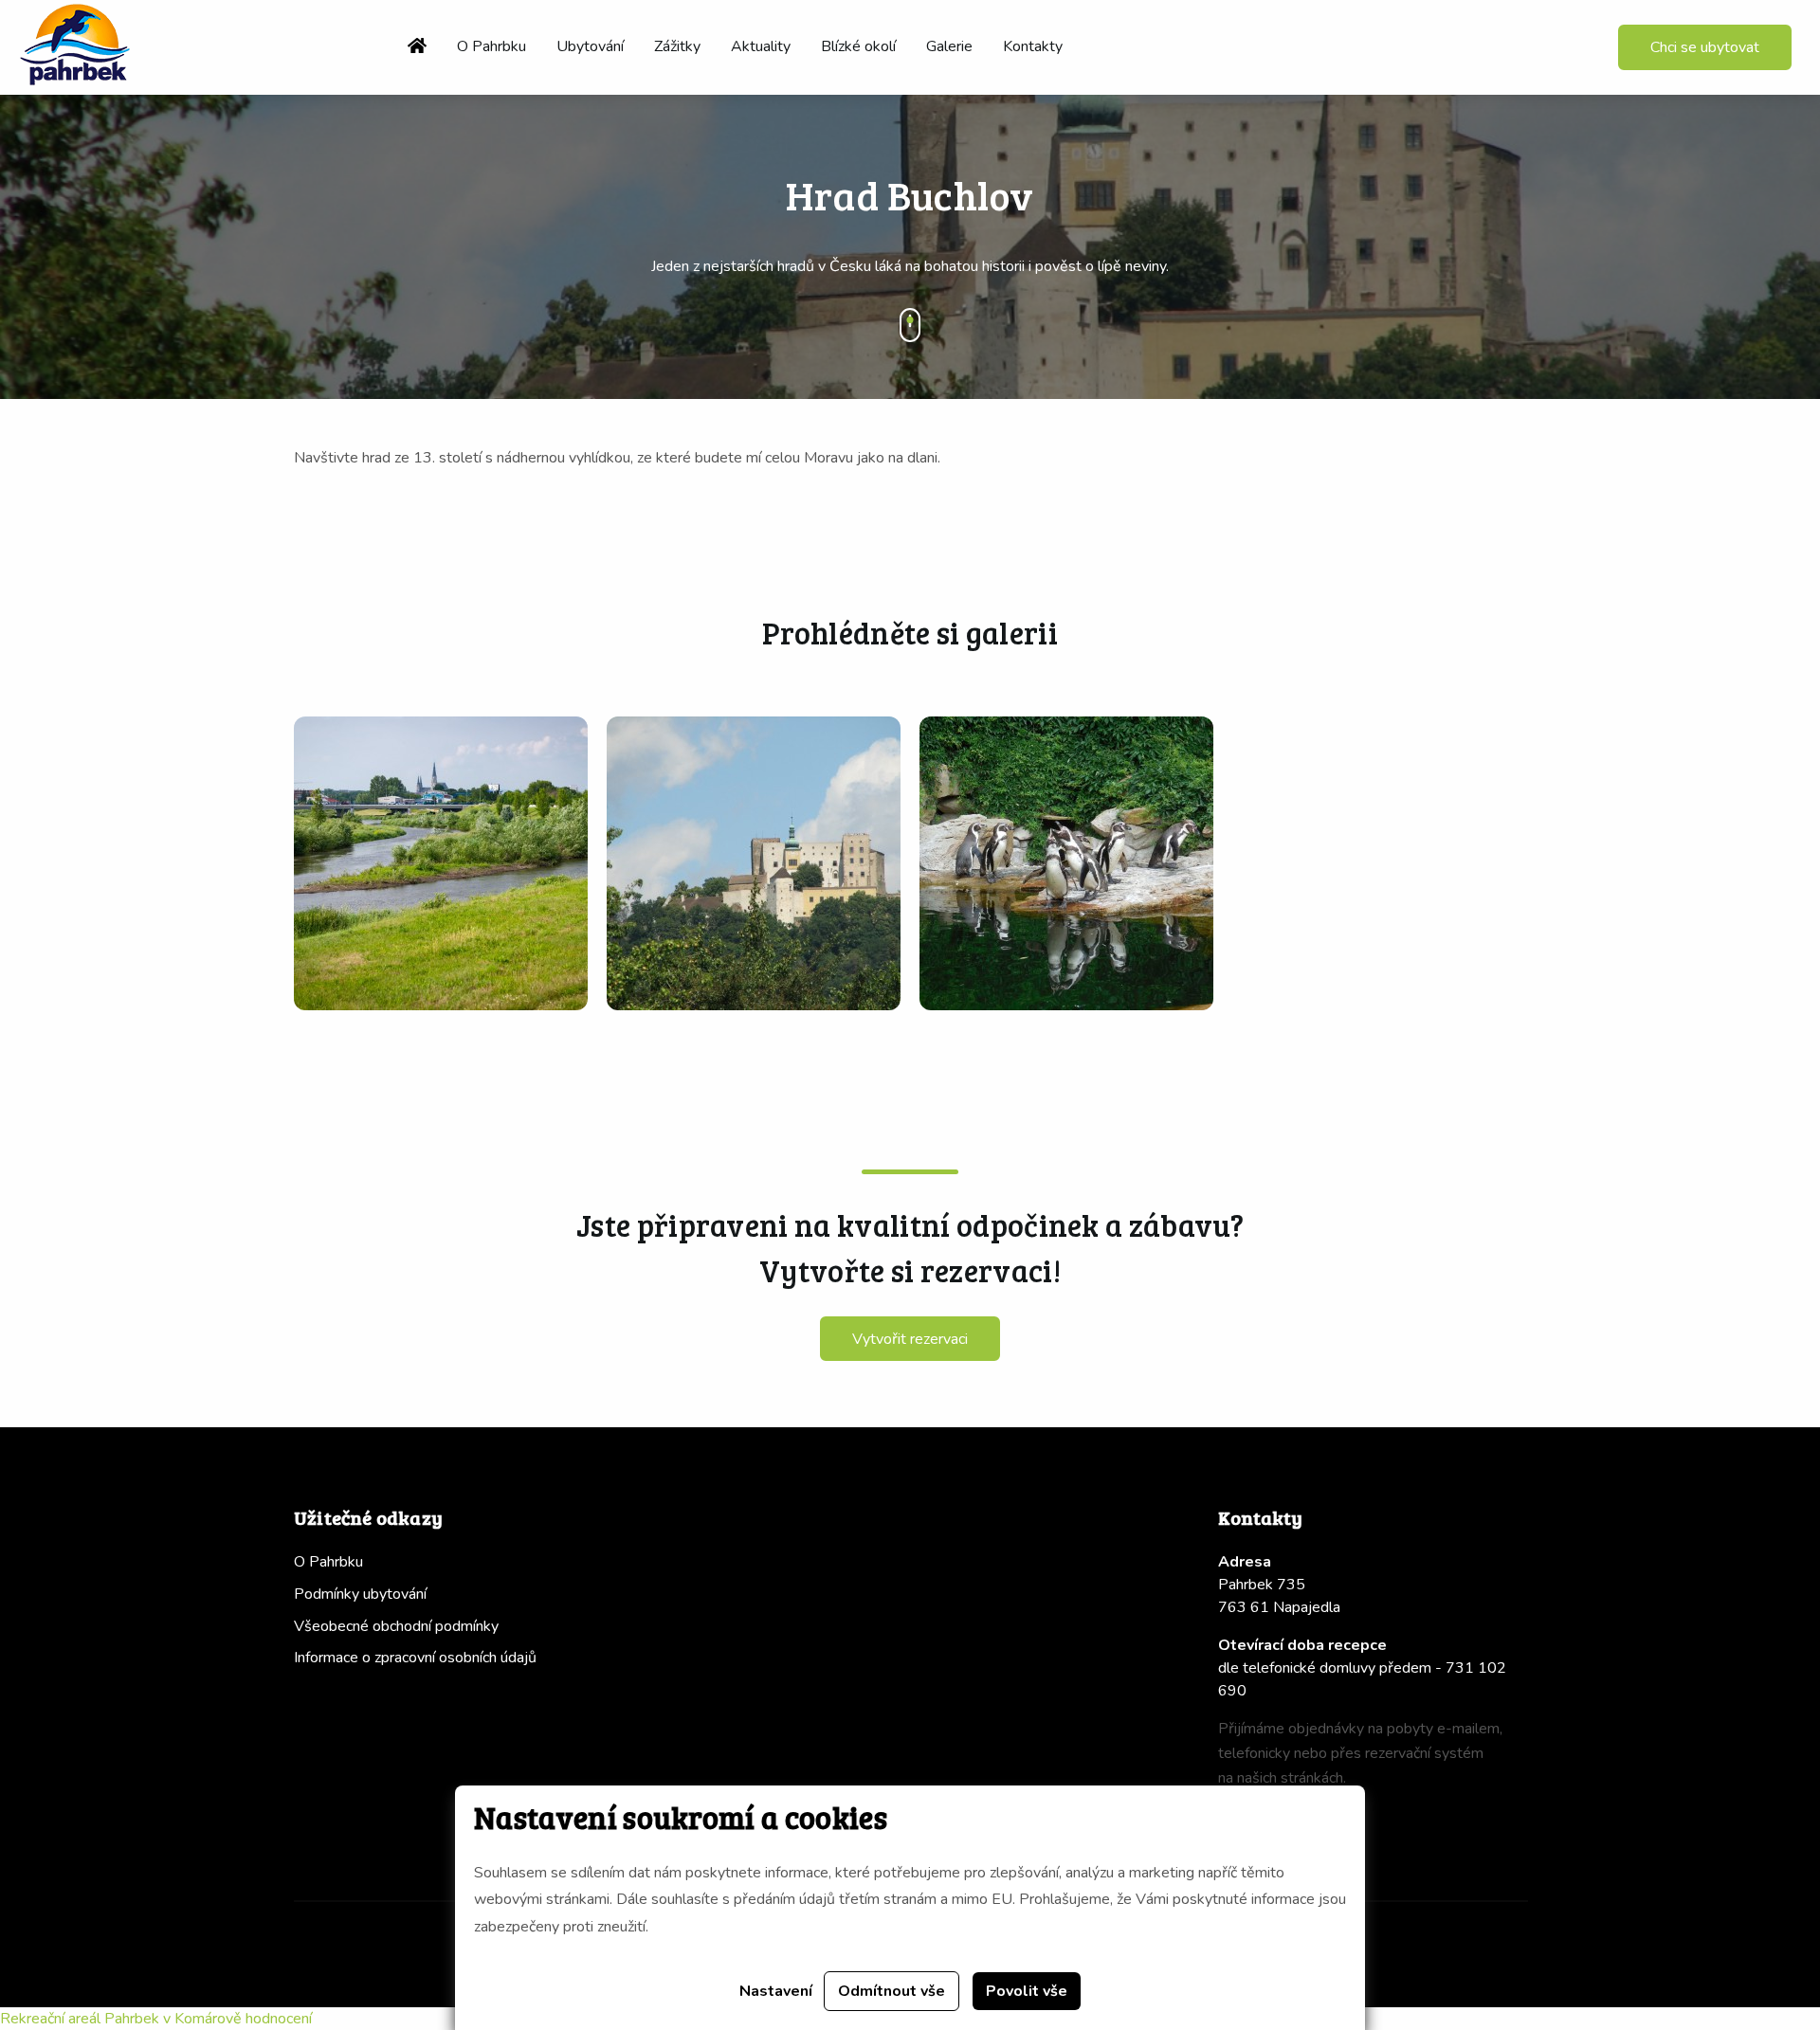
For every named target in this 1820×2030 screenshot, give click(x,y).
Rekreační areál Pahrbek (80, 2019)
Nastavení (776, 1991)
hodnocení (279, 2019)
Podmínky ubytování (360, 1594)
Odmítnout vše (892, 1991)
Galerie (949, 46)
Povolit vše (1027, 1991)
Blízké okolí (858, 46)
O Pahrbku (491, 46)
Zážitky (677, 46)
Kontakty (1033, 46)
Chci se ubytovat (1705, 47)
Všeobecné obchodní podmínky (396, 1626)
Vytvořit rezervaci (910, 1339)
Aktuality (761, 46)
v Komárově (202, 2019)
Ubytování (590, 46)
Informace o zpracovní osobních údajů (415, 1658)
